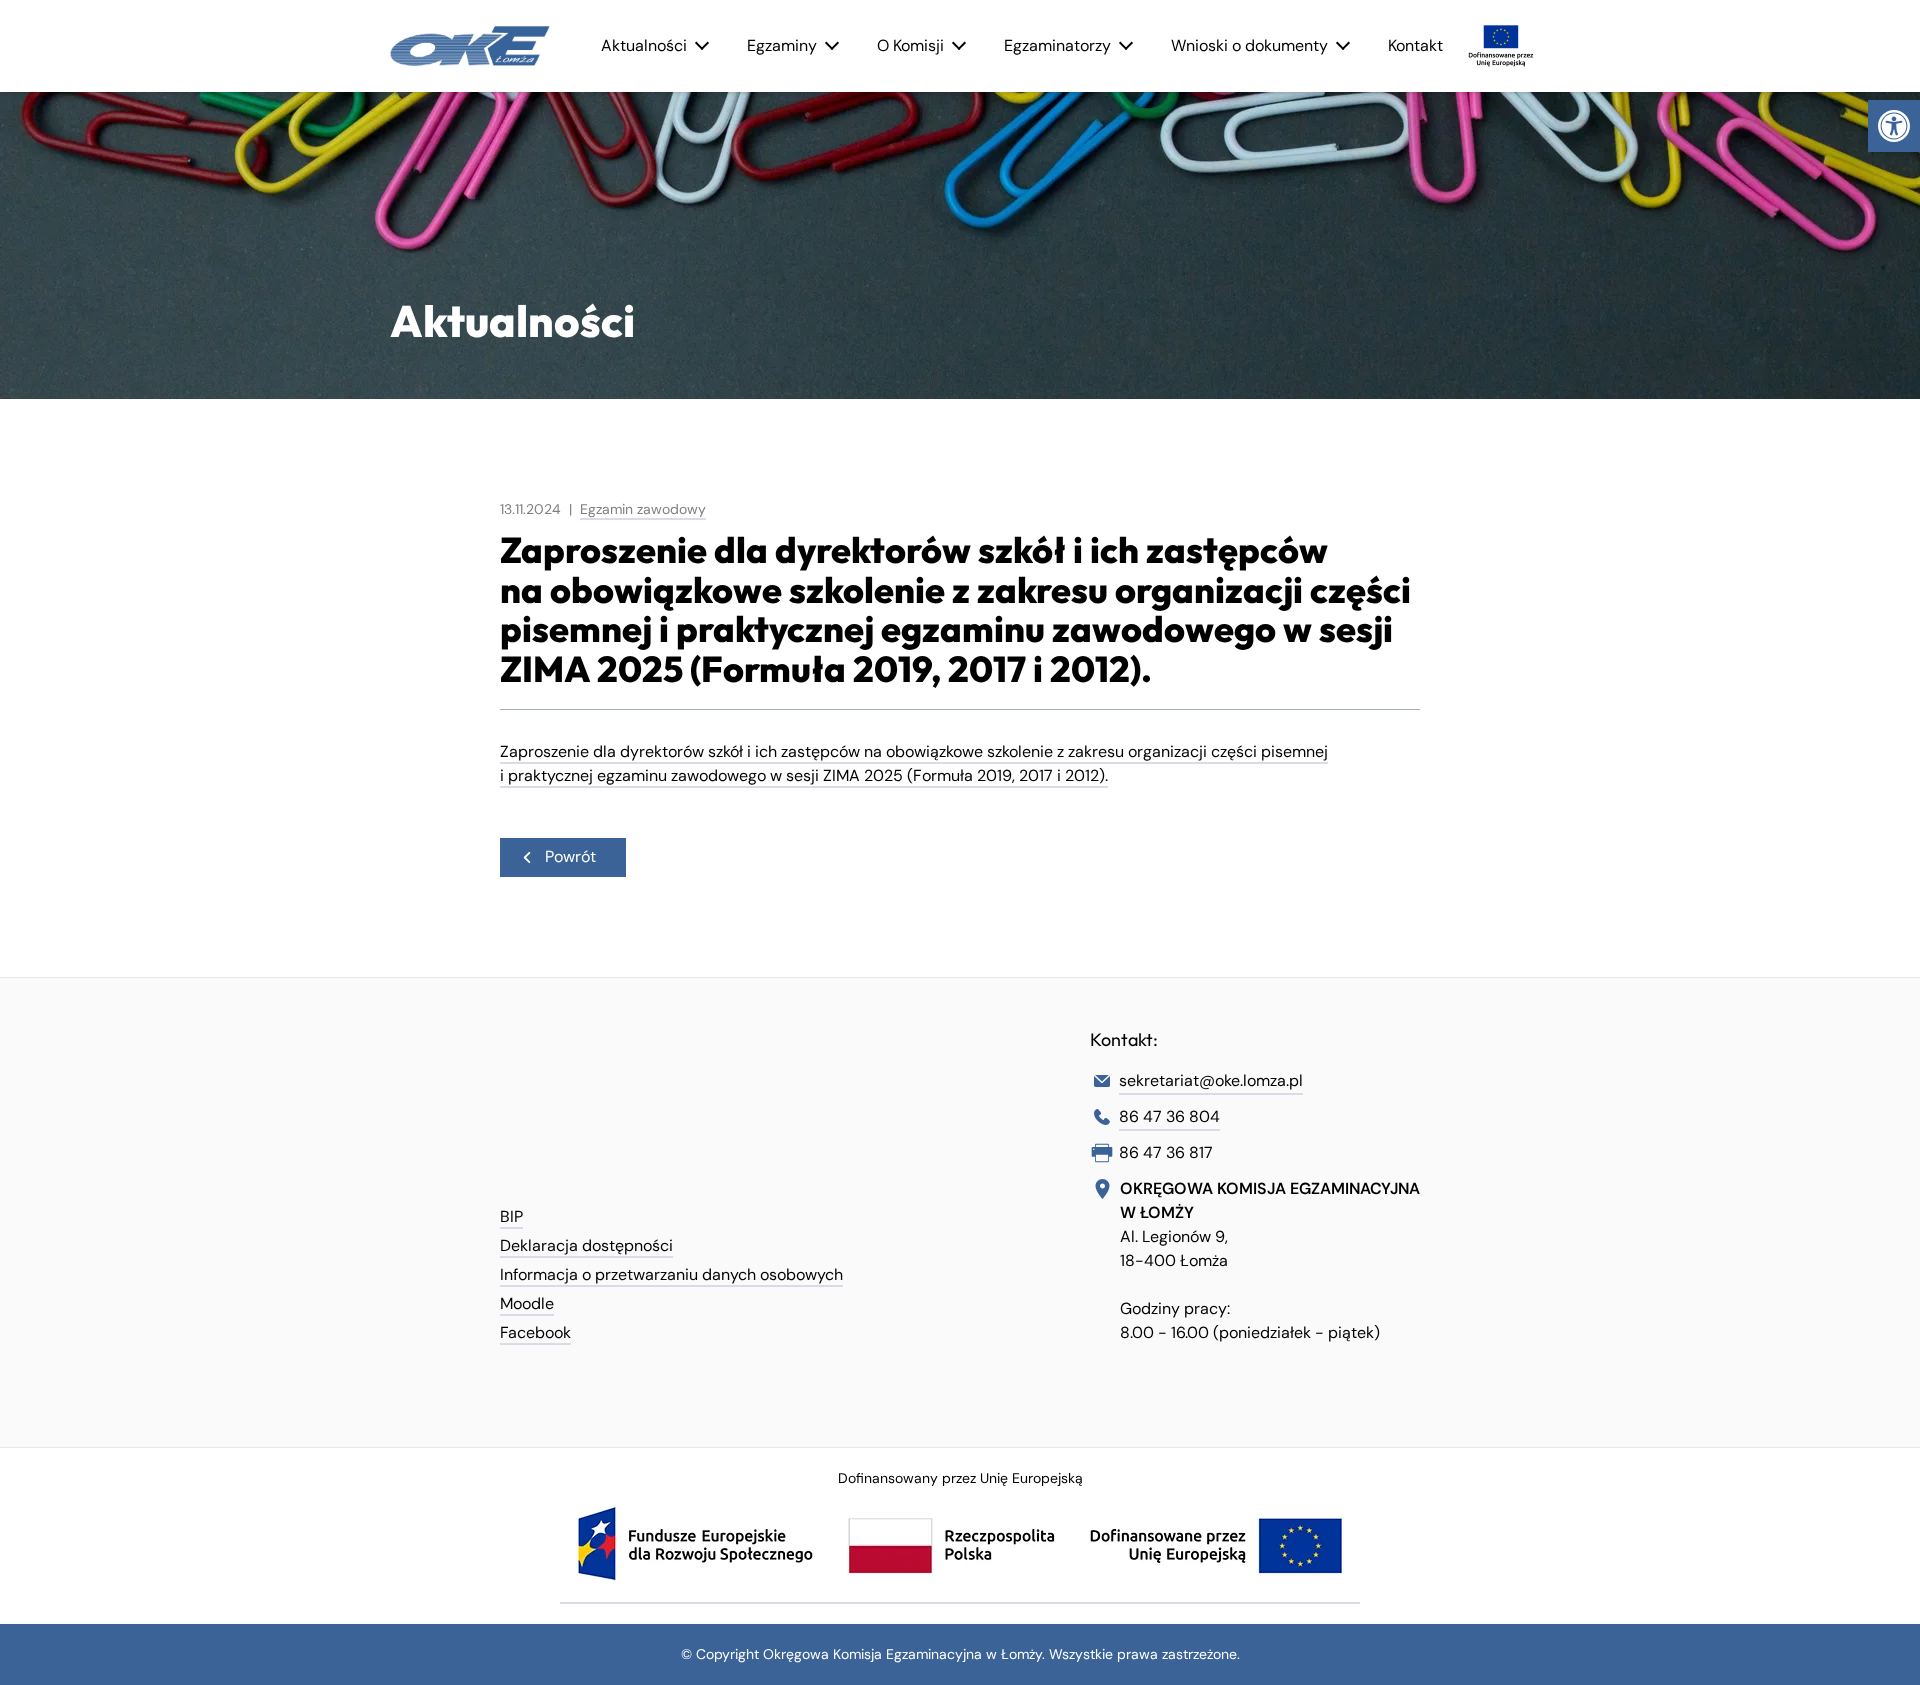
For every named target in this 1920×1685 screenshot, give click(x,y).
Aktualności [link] (644, 45)
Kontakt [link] (1415, 45)
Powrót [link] (570, 855)
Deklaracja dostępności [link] (586, 1245)
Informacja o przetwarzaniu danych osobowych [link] (671, 1274)
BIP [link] (511, 1216)
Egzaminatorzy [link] (1057, 45)
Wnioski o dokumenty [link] (1249, 45)
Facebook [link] (535, 1332)
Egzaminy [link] (782, 45)
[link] (1894, 126)
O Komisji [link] (910, 45)
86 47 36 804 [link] (1169, 1116)
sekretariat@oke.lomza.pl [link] (1211, 1080)
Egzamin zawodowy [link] (643, 509)
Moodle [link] (527, 1303)
